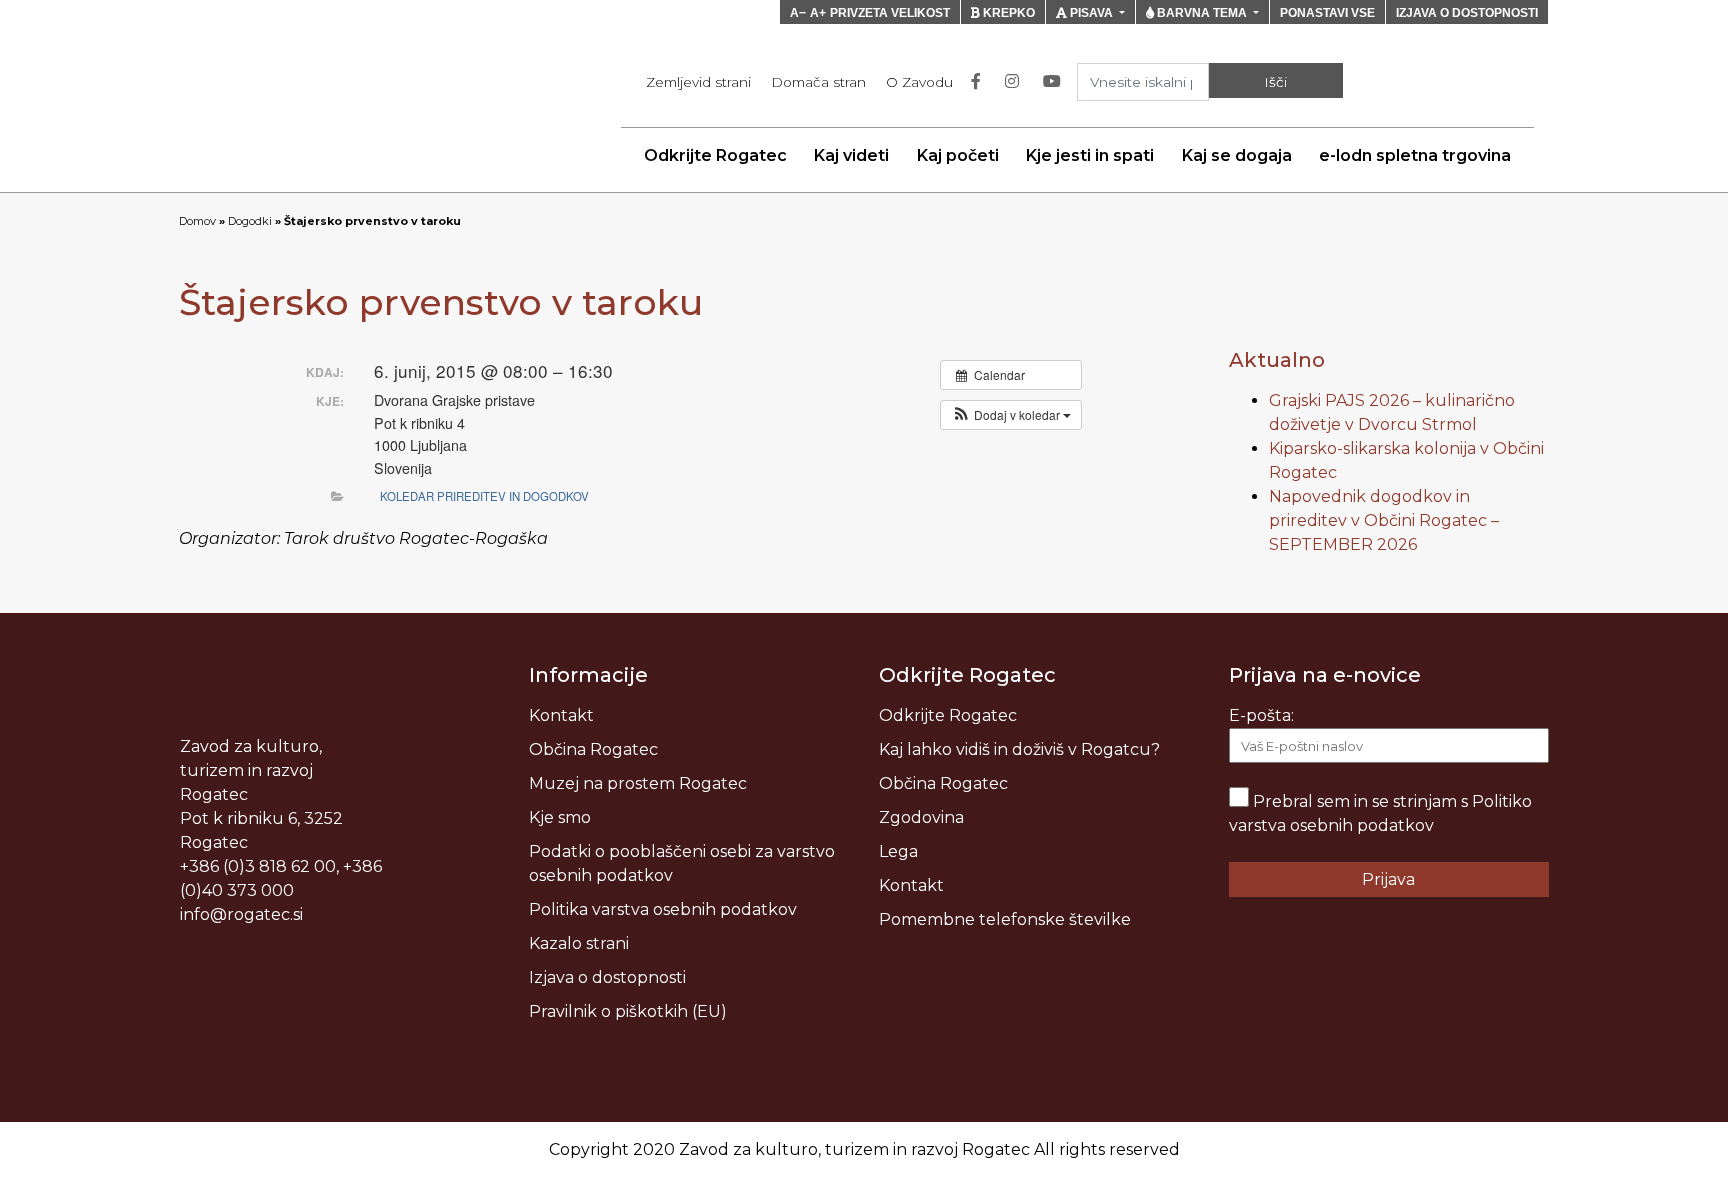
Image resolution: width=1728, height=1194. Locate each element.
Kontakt (561, 715)
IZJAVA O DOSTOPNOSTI (1467, 13)
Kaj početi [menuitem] (958, 155)
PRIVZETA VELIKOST (890, 13)
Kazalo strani (579, 943)
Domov (197, 221)
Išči (1275, 82)
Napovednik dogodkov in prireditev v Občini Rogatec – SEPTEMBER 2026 (1384, 520)
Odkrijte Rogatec (948, 715)
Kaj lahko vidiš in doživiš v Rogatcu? (1019, 749)
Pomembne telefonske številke (1005, 919)
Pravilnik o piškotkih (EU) (628, 1011)
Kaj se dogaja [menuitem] (1237, 155)
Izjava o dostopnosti (607, 977)
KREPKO (1007, 13)
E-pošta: (1261, 715)
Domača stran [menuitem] (818, 82)
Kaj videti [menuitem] (851, 155)
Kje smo (560, 817)
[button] (1011, 415)
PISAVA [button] (1091, 13)
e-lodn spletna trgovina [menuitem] (1415, 155)
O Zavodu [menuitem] (919, 82)
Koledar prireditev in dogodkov (484, 496)
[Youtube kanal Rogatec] (1056, 82)
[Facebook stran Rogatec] (980, 82)
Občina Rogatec (593, 749)
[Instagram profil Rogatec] (1016, 82)
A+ (818, 13)
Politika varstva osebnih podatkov (663, 909)
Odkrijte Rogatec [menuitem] (715, 155)
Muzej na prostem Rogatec (638, 783)
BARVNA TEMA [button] (1202, 13)
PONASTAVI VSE (1327, 13)
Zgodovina (921, 817)
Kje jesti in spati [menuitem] (1090, 155)
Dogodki (250, 221)
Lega (898, 851)
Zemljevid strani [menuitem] (698, 82)
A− (798, 13)
